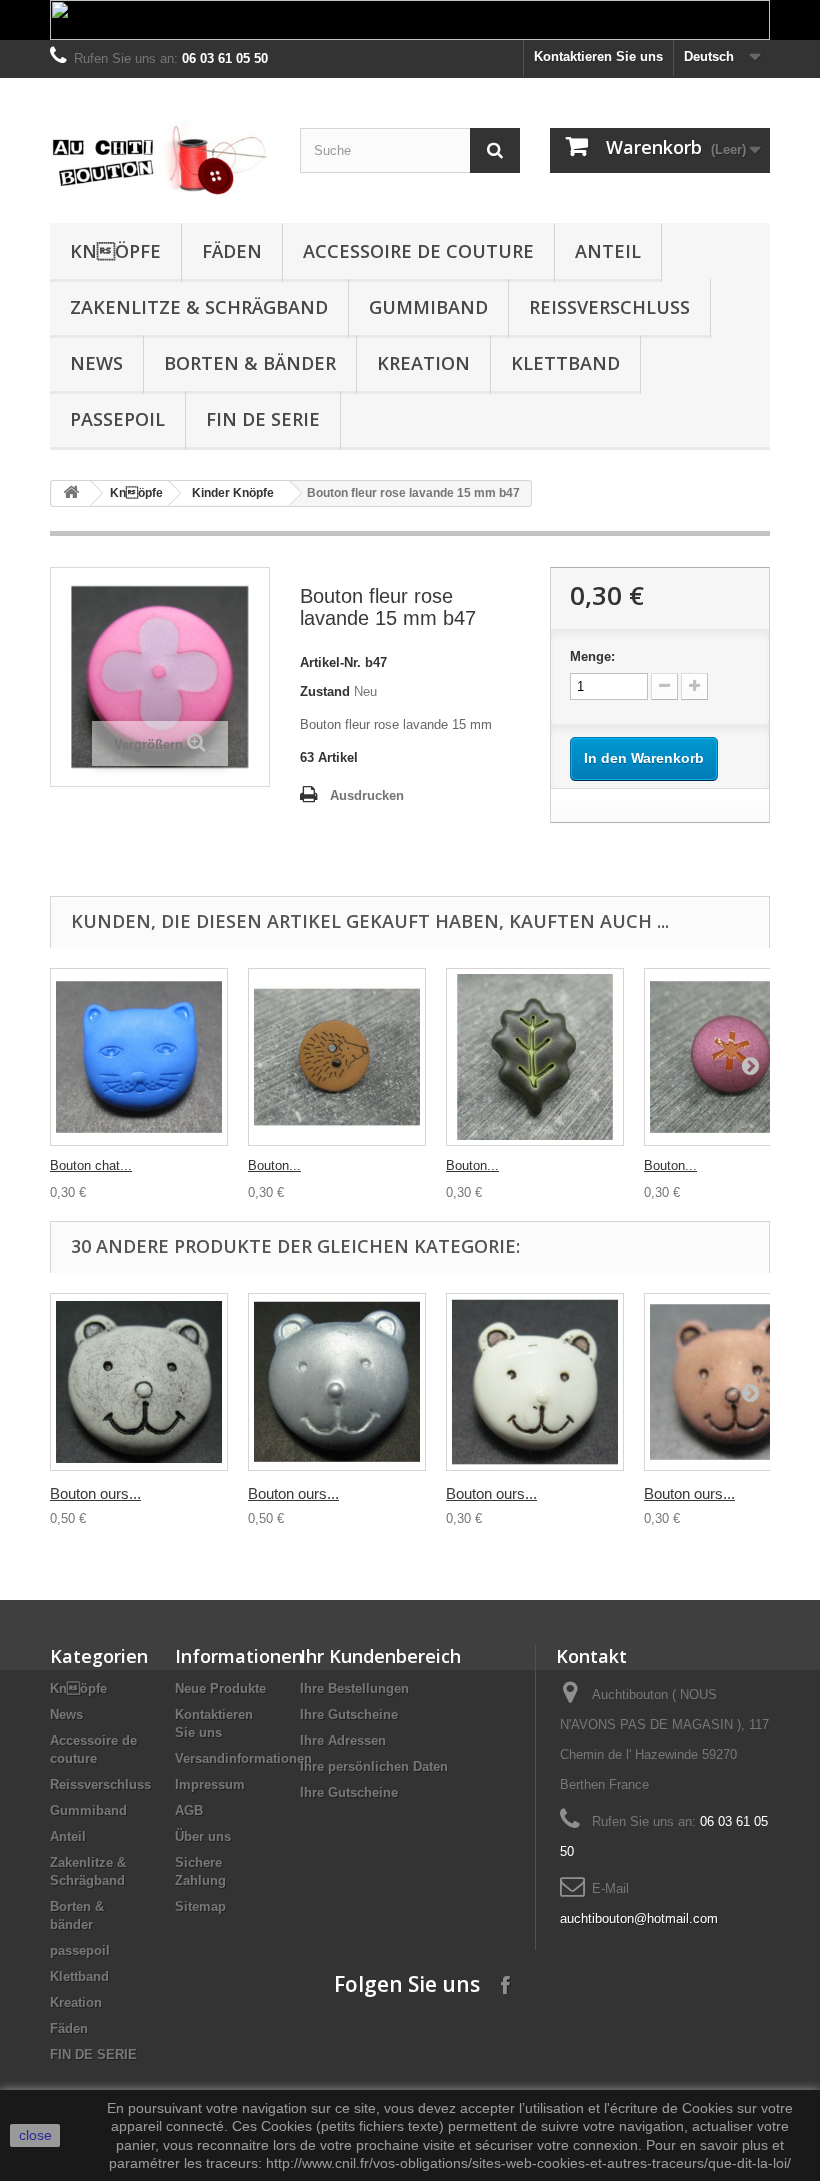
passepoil (117, 419)
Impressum (210, 1784)
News (96, 363)
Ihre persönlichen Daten (374, 1766)
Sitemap (200, 1906)
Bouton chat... (91, 1165)
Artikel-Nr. (330, 662)
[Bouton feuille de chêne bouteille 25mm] (535, 1057)
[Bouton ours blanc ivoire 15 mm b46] (535, 1382)
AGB (189, 1810)
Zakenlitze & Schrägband (199, 307)
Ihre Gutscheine (349, 1714)
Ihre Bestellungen (354, 1688)
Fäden (232, 251)
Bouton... (274, 1165)
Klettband (565, 363)
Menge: (592, 656)
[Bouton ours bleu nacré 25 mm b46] (337, 1382)
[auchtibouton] (160, 158)
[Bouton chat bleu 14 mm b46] (139, 1057)
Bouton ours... (95, 1493)
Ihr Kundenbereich (380, 1656)
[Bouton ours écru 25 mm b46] (139, 1382)
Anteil (608, 251)
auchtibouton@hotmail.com (639, 1918)
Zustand (325, 691)
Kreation (423, 363)
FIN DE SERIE (263, 419)
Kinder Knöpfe (233, 493)
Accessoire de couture (418, 251)
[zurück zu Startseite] (71, 493)
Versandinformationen (243, 1758)
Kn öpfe (115, 251)
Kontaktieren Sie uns (598, 56)
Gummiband (428, 307)
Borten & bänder (250, 363)
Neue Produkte (220, 1688)
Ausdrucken (367, 795)
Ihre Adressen (343, 1740)
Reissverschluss (609, 307)
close (35, 2135)
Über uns (203, 1836)
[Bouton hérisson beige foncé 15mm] (337, 1057)
